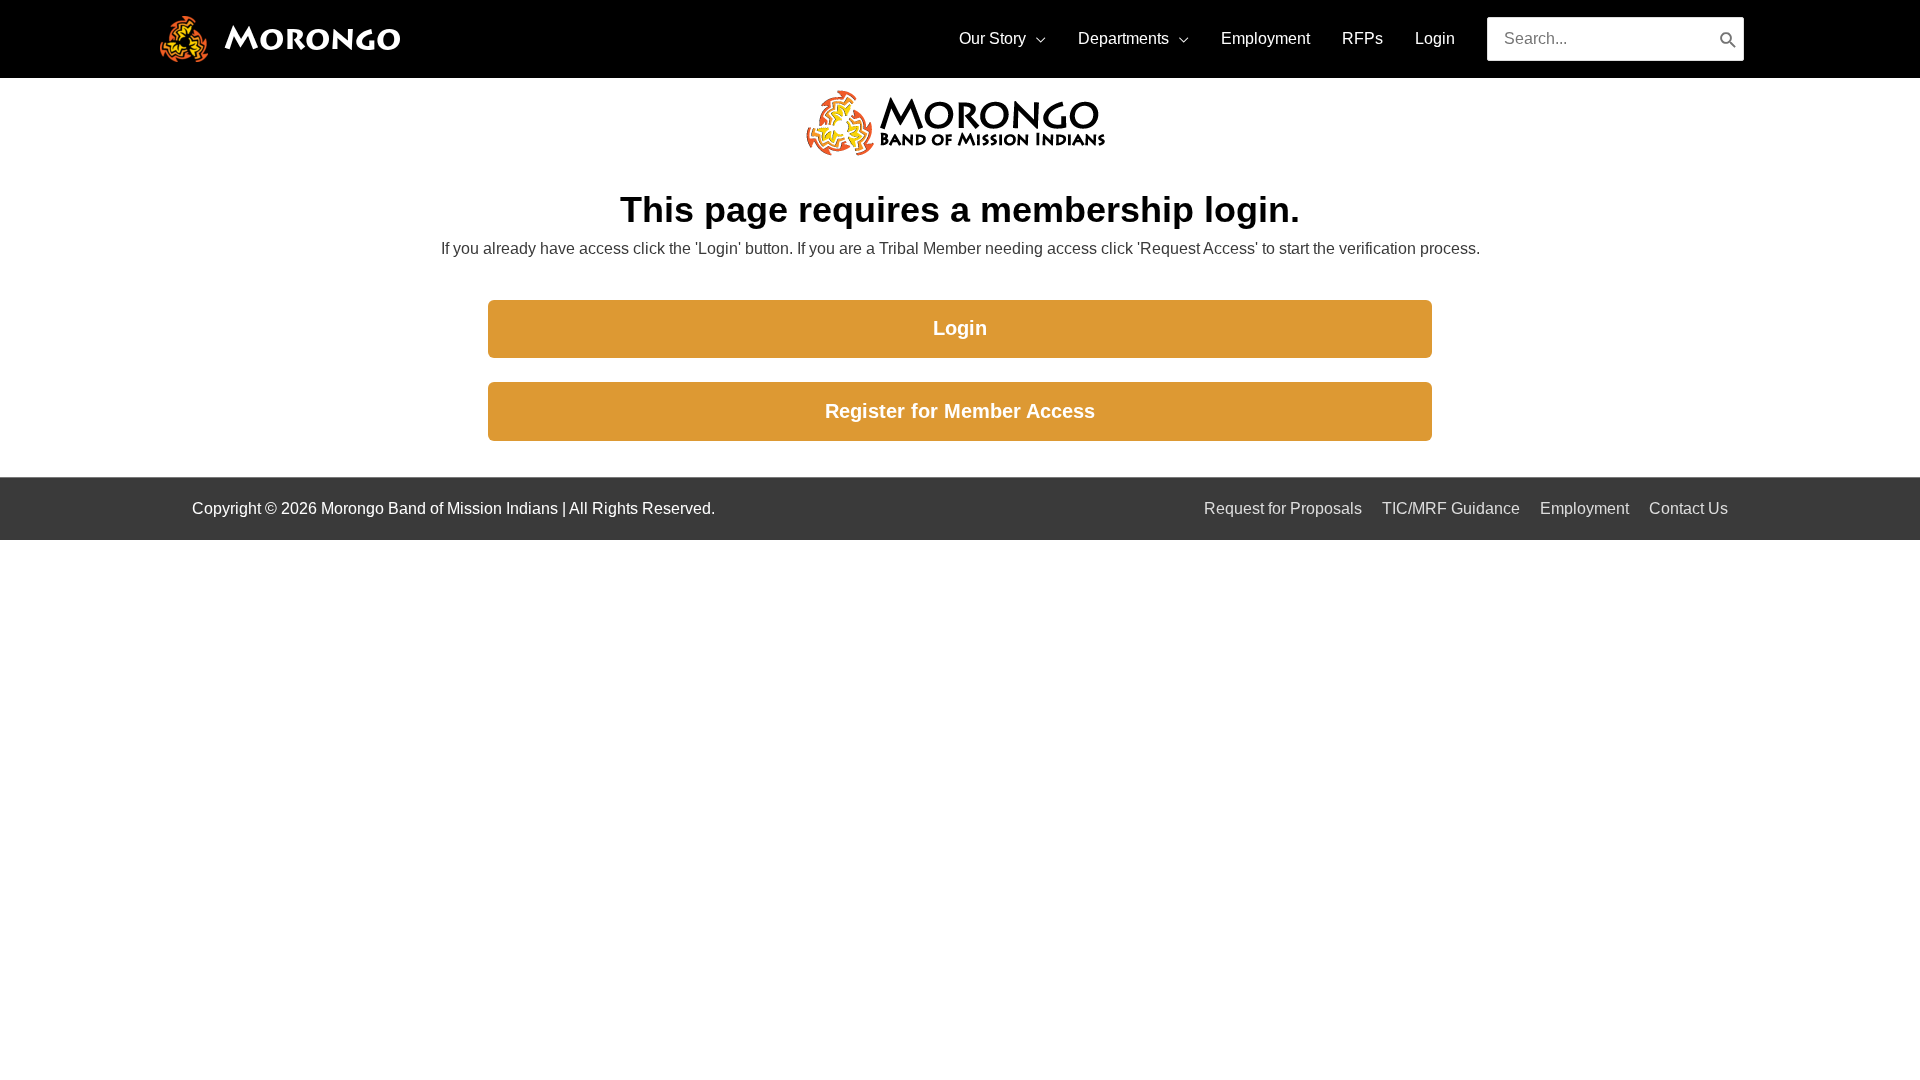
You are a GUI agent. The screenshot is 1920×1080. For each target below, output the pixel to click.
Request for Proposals (1283, 508)
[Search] (1728, 39)
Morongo (312, 38)
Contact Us (1688, 508)
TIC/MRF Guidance (1451, 508)
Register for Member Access (960, 411)
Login (960, 328)
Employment (1584, 508)
